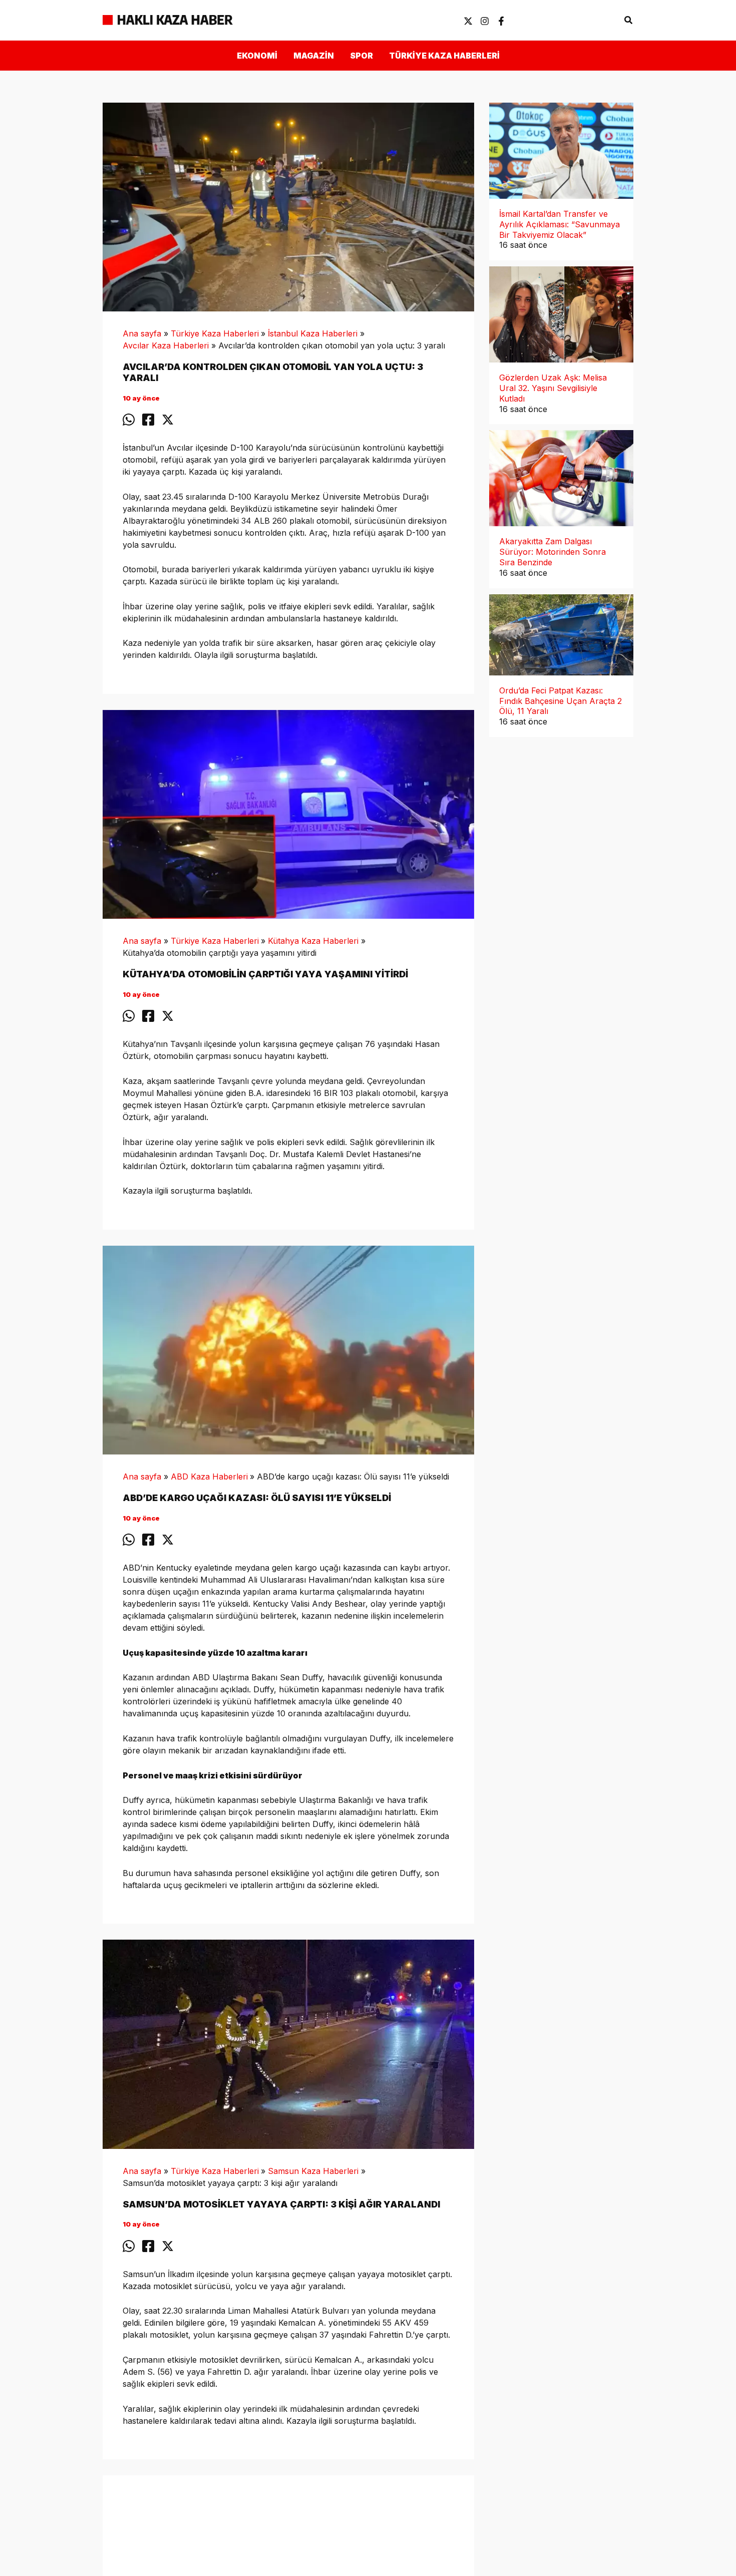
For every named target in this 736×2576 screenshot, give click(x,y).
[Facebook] (501, 21)
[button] (629, 20)
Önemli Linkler (585, 20)
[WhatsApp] (129, 420)
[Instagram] (485, 21)
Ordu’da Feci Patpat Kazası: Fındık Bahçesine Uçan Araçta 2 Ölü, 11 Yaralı (561, 701)
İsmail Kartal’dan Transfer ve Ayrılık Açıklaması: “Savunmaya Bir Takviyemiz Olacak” (560, 224)
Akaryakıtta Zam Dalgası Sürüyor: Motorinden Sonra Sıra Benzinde (553, 552)
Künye (528, 20)
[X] (468, 21)
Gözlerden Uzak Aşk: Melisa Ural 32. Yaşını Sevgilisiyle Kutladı (553, 388)
